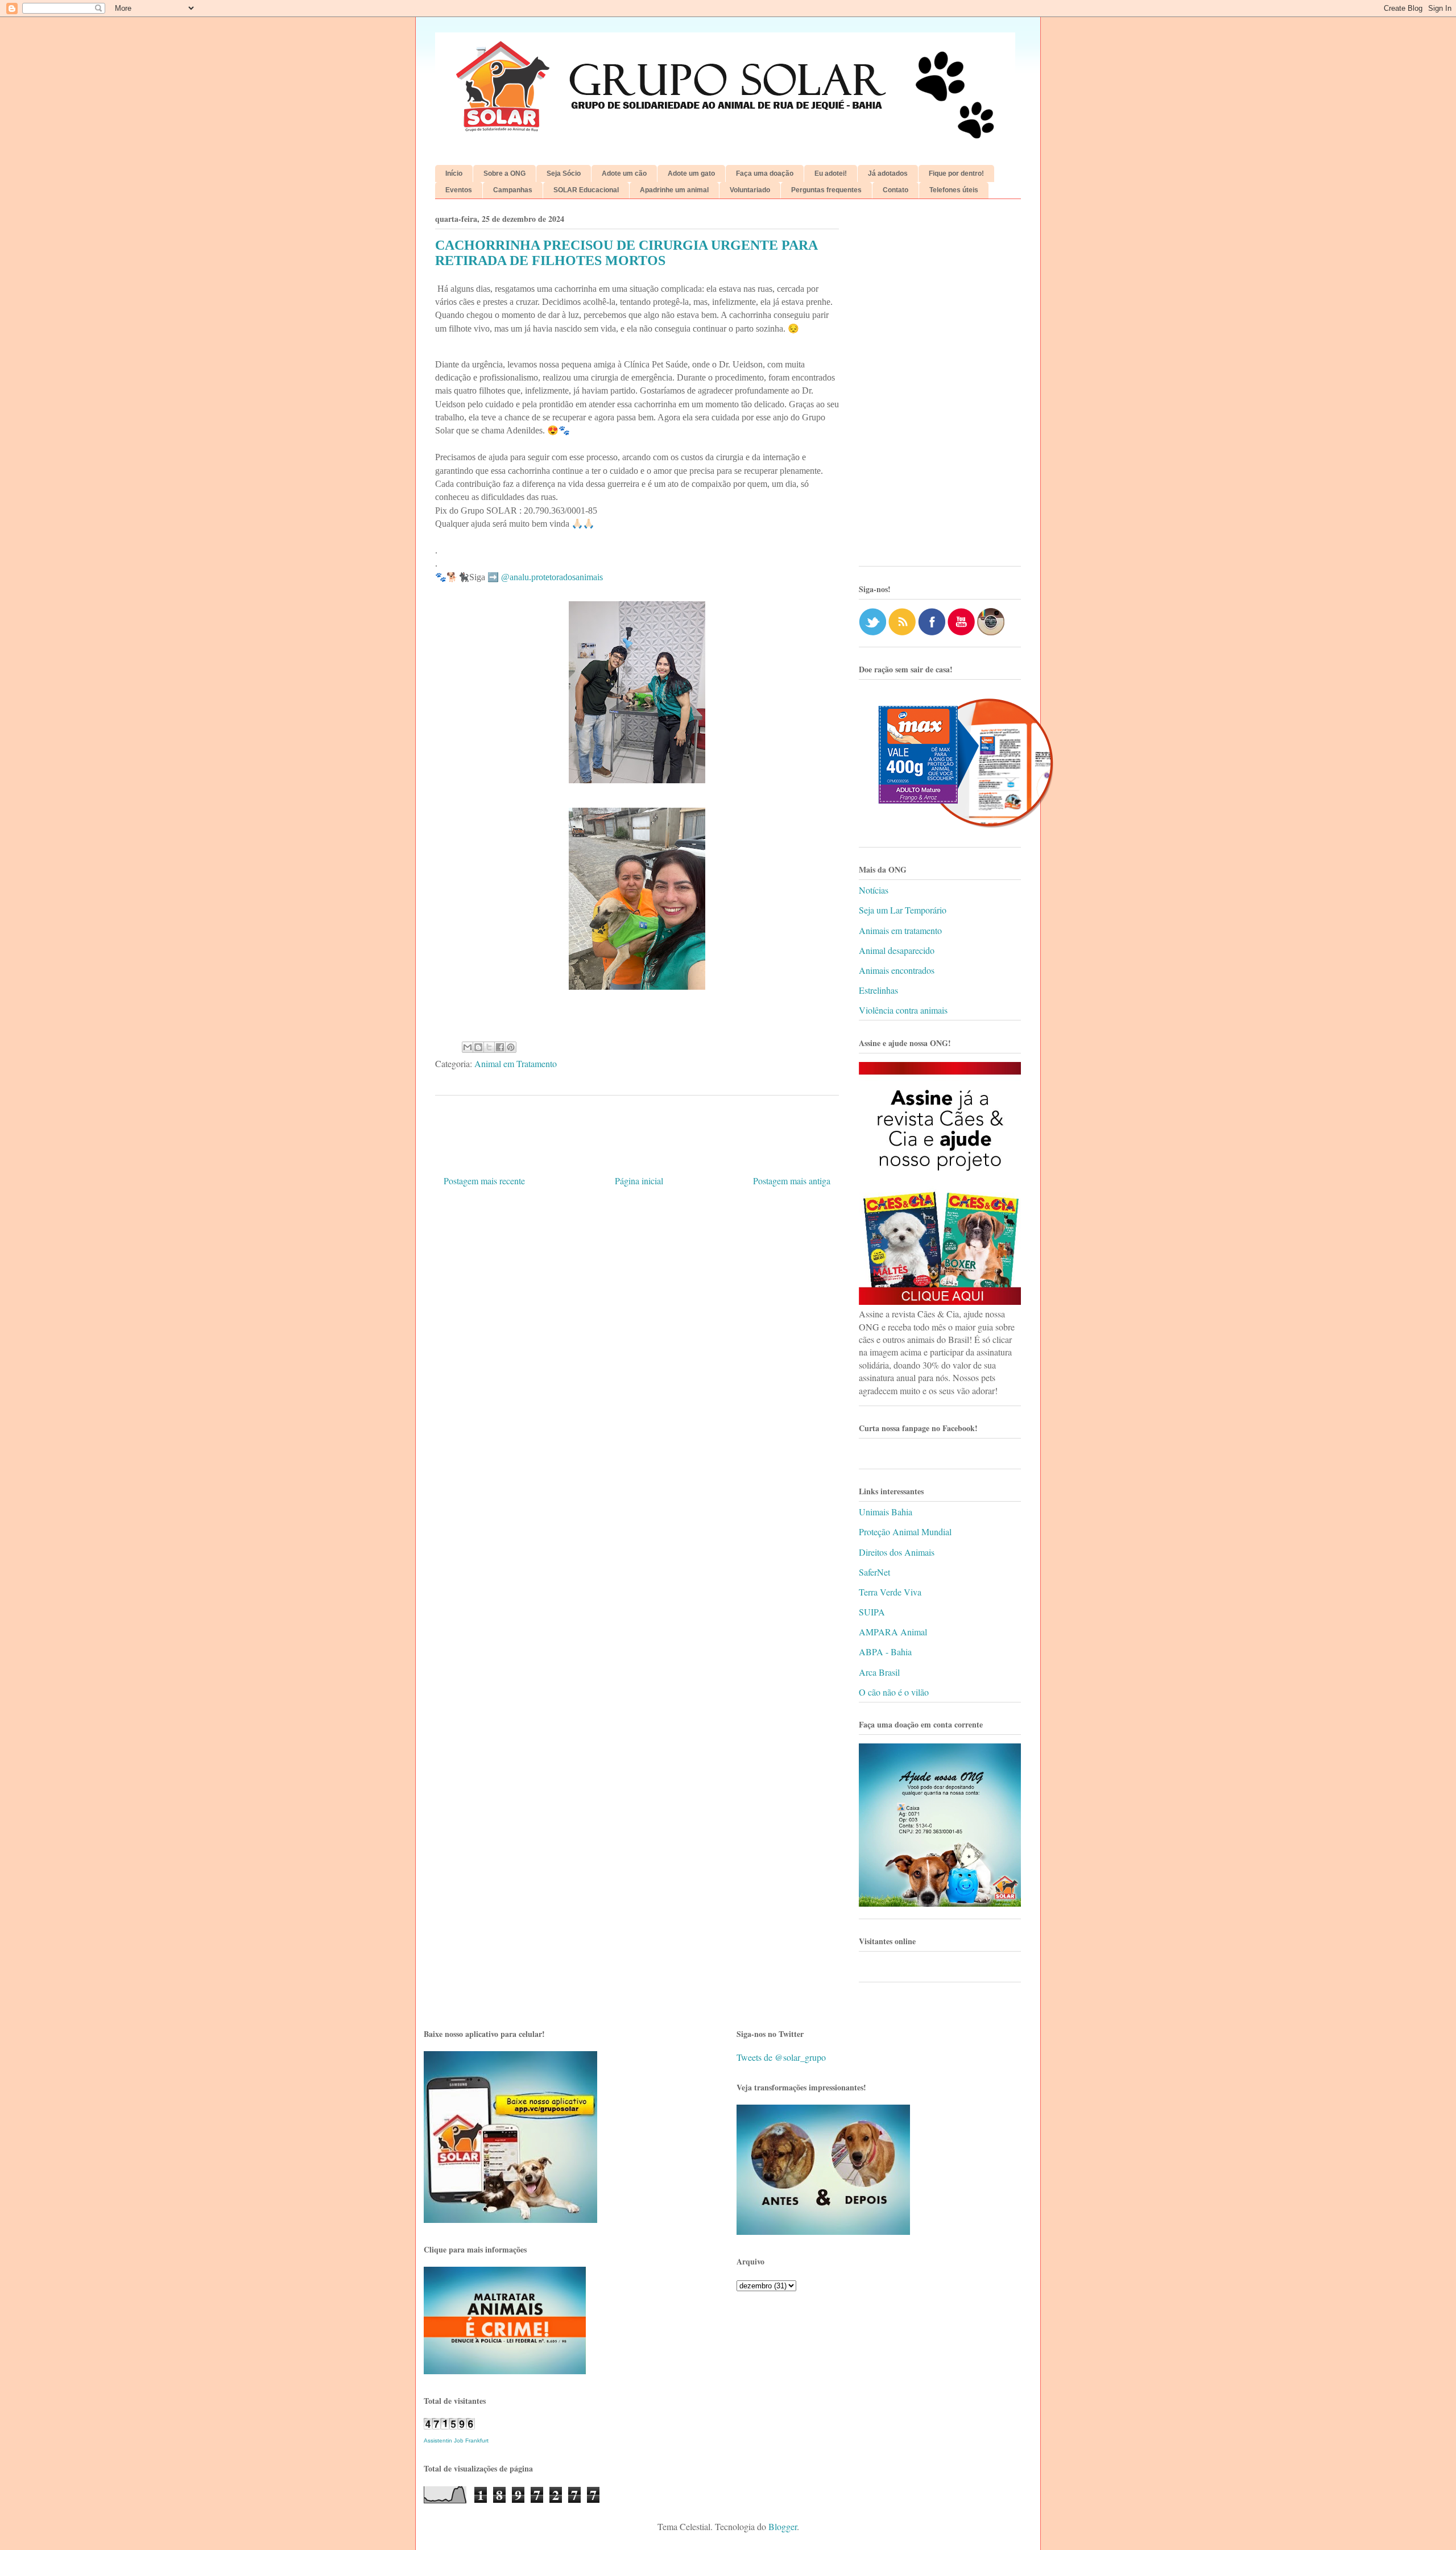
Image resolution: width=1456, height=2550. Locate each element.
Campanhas (513, 190)
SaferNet (874, 1572)
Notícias (874, 890)
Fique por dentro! (956, 173)
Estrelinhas (878, 990)
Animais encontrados (897, 970)
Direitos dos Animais (897, 1552)
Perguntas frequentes (826, 190)
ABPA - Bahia (885, 1652)
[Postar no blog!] (478, 1047)
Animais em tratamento (900, 930)
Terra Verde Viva (890, 1592)
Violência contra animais (903, 1010)
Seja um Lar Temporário (903, 910)
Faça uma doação (765, 173)
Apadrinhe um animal (674, 190)
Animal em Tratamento (516, 1063)
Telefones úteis (954, 190)
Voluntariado (750, 190)
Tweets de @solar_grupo (781, 2057)
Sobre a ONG (504, 173)
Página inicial (639, 1181)
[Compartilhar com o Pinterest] (511, 1047)
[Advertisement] (940, 387)
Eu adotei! (831, 173)
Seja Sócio (564, 173)
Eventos (459, 190)
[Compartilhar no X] (489, 1047)
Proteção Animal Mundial (905, 1532)
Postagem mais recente (484, 1181)
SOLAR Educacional (586, 190)
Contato (895, 190)
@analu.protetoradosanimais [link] (552, 577)
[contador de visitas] (449, 2426)
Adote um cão (624, 173)
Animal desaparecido (897, 950)
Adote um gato (691, 173)
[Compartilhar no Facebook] (500, 1047)
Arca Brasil (879, 1672)
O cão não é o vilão (894, 1692)
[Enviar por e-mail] (468, 1047)
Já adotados (888, 173)
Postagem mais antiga (792, 1181)
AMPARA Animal (893, 1632)
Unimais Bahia (886, 1512)
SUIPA (872, 1612)
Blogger (783, 2526)
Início (454, 173)
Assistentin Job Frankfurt (456, 2441)
